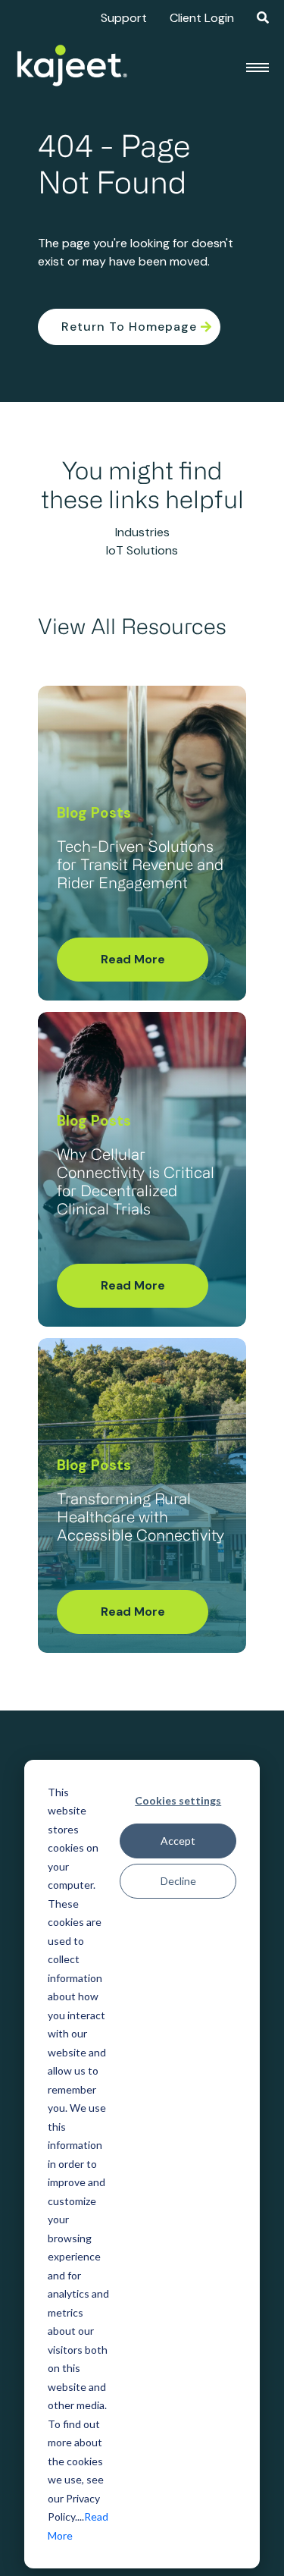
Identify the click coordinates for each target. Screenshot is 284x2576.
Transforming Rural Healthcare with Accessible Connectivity (140, 1519)
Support (124, 18)
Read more (133, 959)
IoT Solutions (142, 550)
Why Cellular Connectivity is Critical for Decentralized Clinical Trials (136, 1183)
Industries (142, 532)
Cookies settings (178, 1800)
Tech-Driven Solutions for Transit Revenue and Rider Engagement (140, 866)
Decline (178, 1881)
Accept (178, 1841)
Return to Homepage (129, 327)
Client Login (202, 18)
